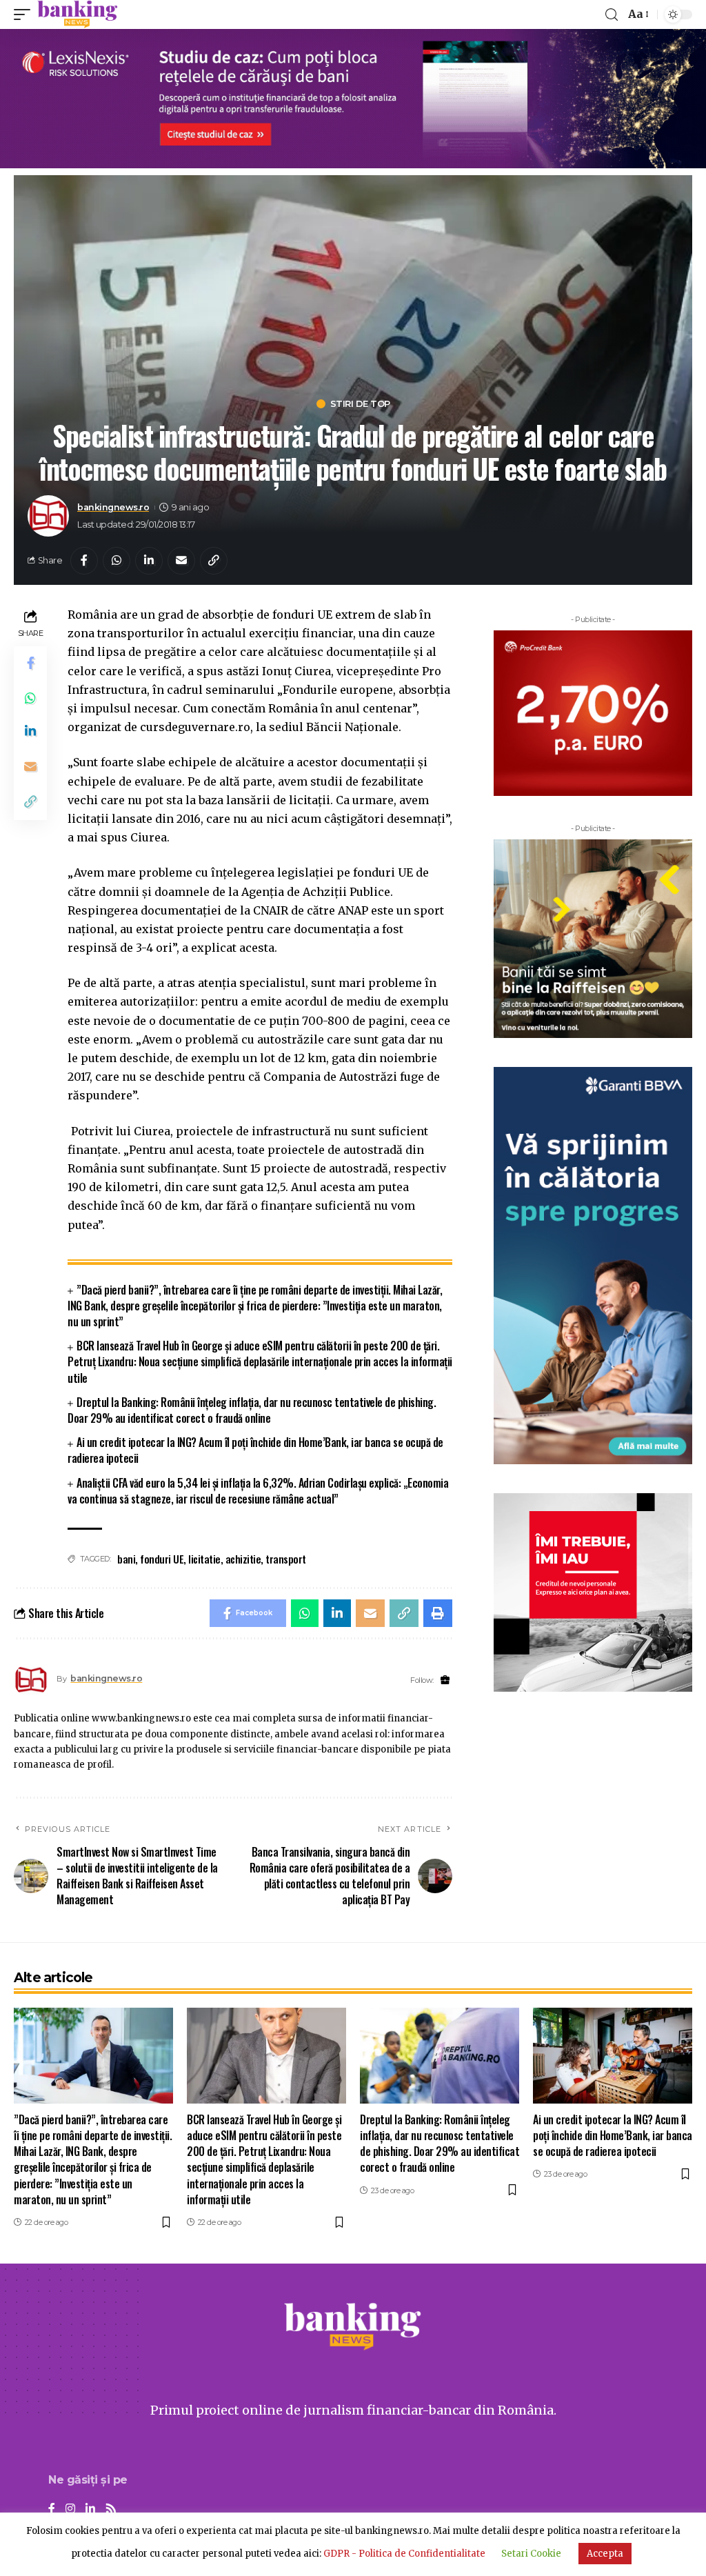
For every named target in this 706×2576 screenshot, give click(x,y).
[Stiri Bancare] (78, 14)
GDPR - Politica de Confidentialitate (404, 2554)
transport (286, 1559)
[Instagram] (70, 2509)
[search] (612, 15)
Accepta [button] (605, 2554)
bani (126, 1559)
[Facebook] (52, 2509)
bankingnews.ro (113, 507)
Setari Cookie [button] (531, 2554)
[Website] (445, 1680)
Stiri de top (360, 404)
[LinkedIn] (90, 2509)
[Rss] (111, 2509)
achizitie (243, 1559)
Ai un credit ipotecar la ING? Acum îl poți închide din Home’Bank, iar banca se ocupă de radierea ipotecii (255, 1450)
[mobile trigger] (26, 14)
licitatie (204, 1559)
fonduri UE (162, 1559)
